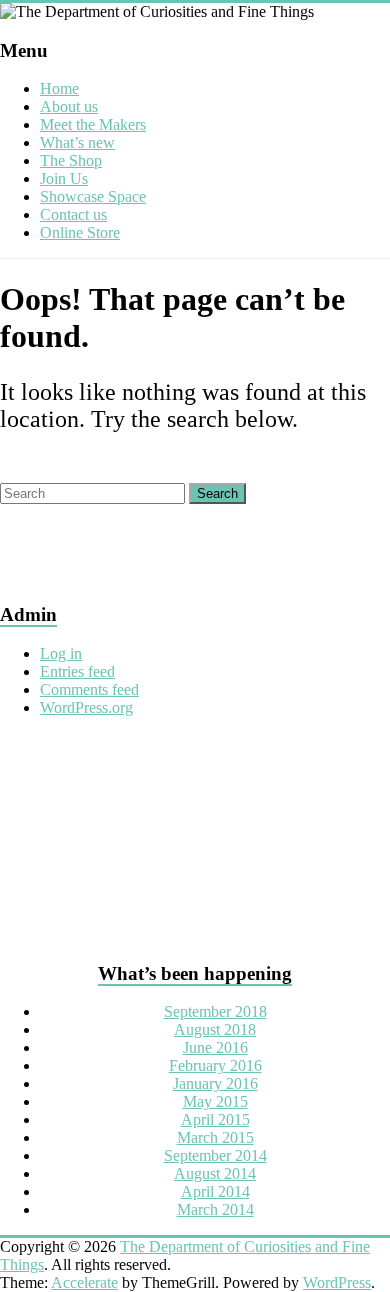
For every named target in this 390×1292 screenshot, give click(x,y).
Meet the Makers (93, 124)
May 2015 (215, 1101)
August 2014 (215, 1173)
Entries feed (77, 671)
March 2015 (215, 1137)
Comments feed (89, 689)
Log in (61, 653)
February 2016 (215, 1065)
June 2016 (215, 1047)
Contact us (73, 214)
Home (59, 88)
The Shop (71, 160)
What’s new (77, 142)
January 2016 (215, 1083)
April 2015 (215, 1119)
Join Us (64, 178)
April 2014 (215, 1191)
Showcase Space (93, 196)
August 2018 (215, 1029)
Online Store (80, 232)
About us (69, 106)
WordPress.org (86, 707)
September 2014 (215, 1155)
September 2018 (215, 1011)
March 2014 (215, 1209)
